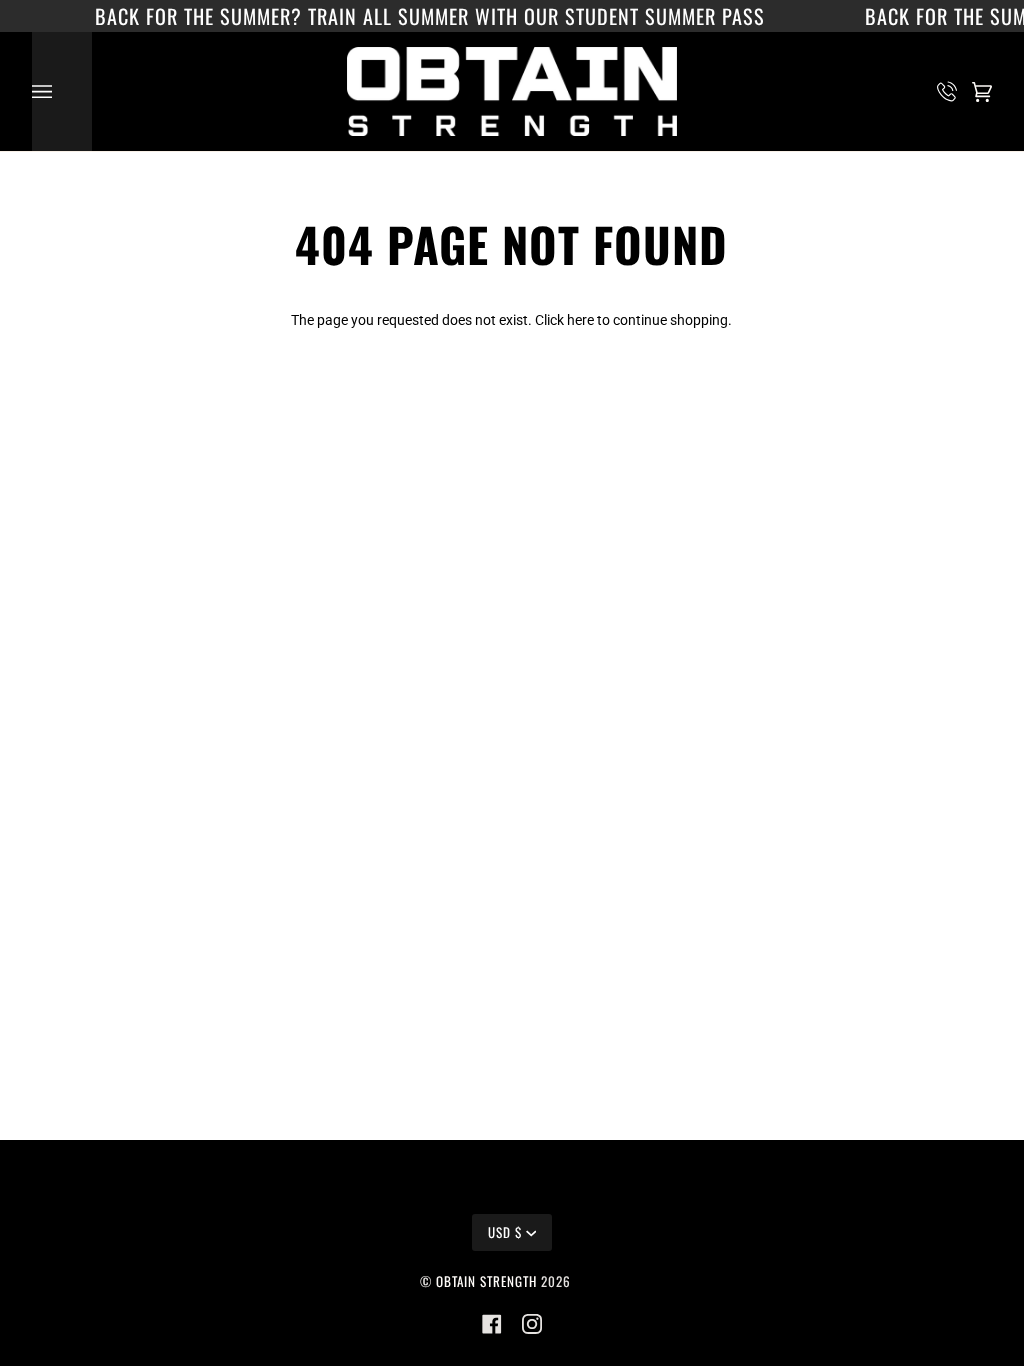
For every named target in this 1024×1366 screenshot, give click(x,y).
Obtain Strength (486, 1281)
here (580, 320)
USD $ (505, 1232)
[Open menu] (62, 91)
